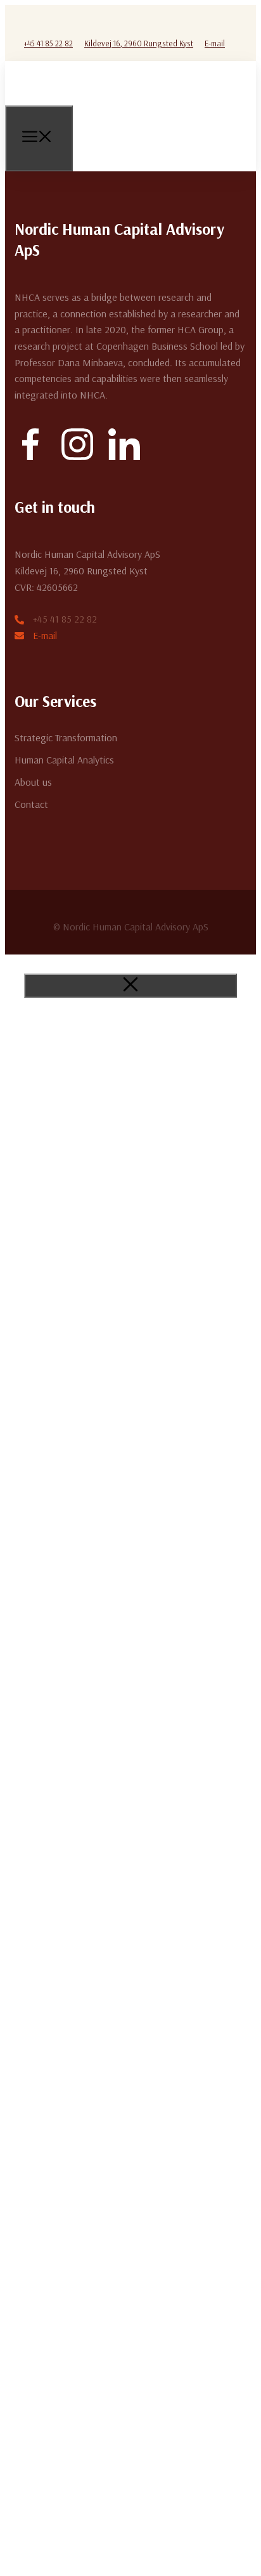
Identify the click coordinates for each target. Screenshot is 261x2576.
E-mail (215, 43)
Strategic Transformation (66, 737)
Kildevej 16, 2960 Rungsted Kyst (139, 43)
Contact (31, 804)
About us (33, 782)
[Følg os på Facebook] (32, 22)
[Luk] (130, 986)
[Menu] (39, 138)
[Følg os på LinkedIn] (72, 22)
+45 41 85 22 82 (48, 43)
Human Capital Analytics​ (64, 760)
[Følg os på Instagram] (52, 22)
